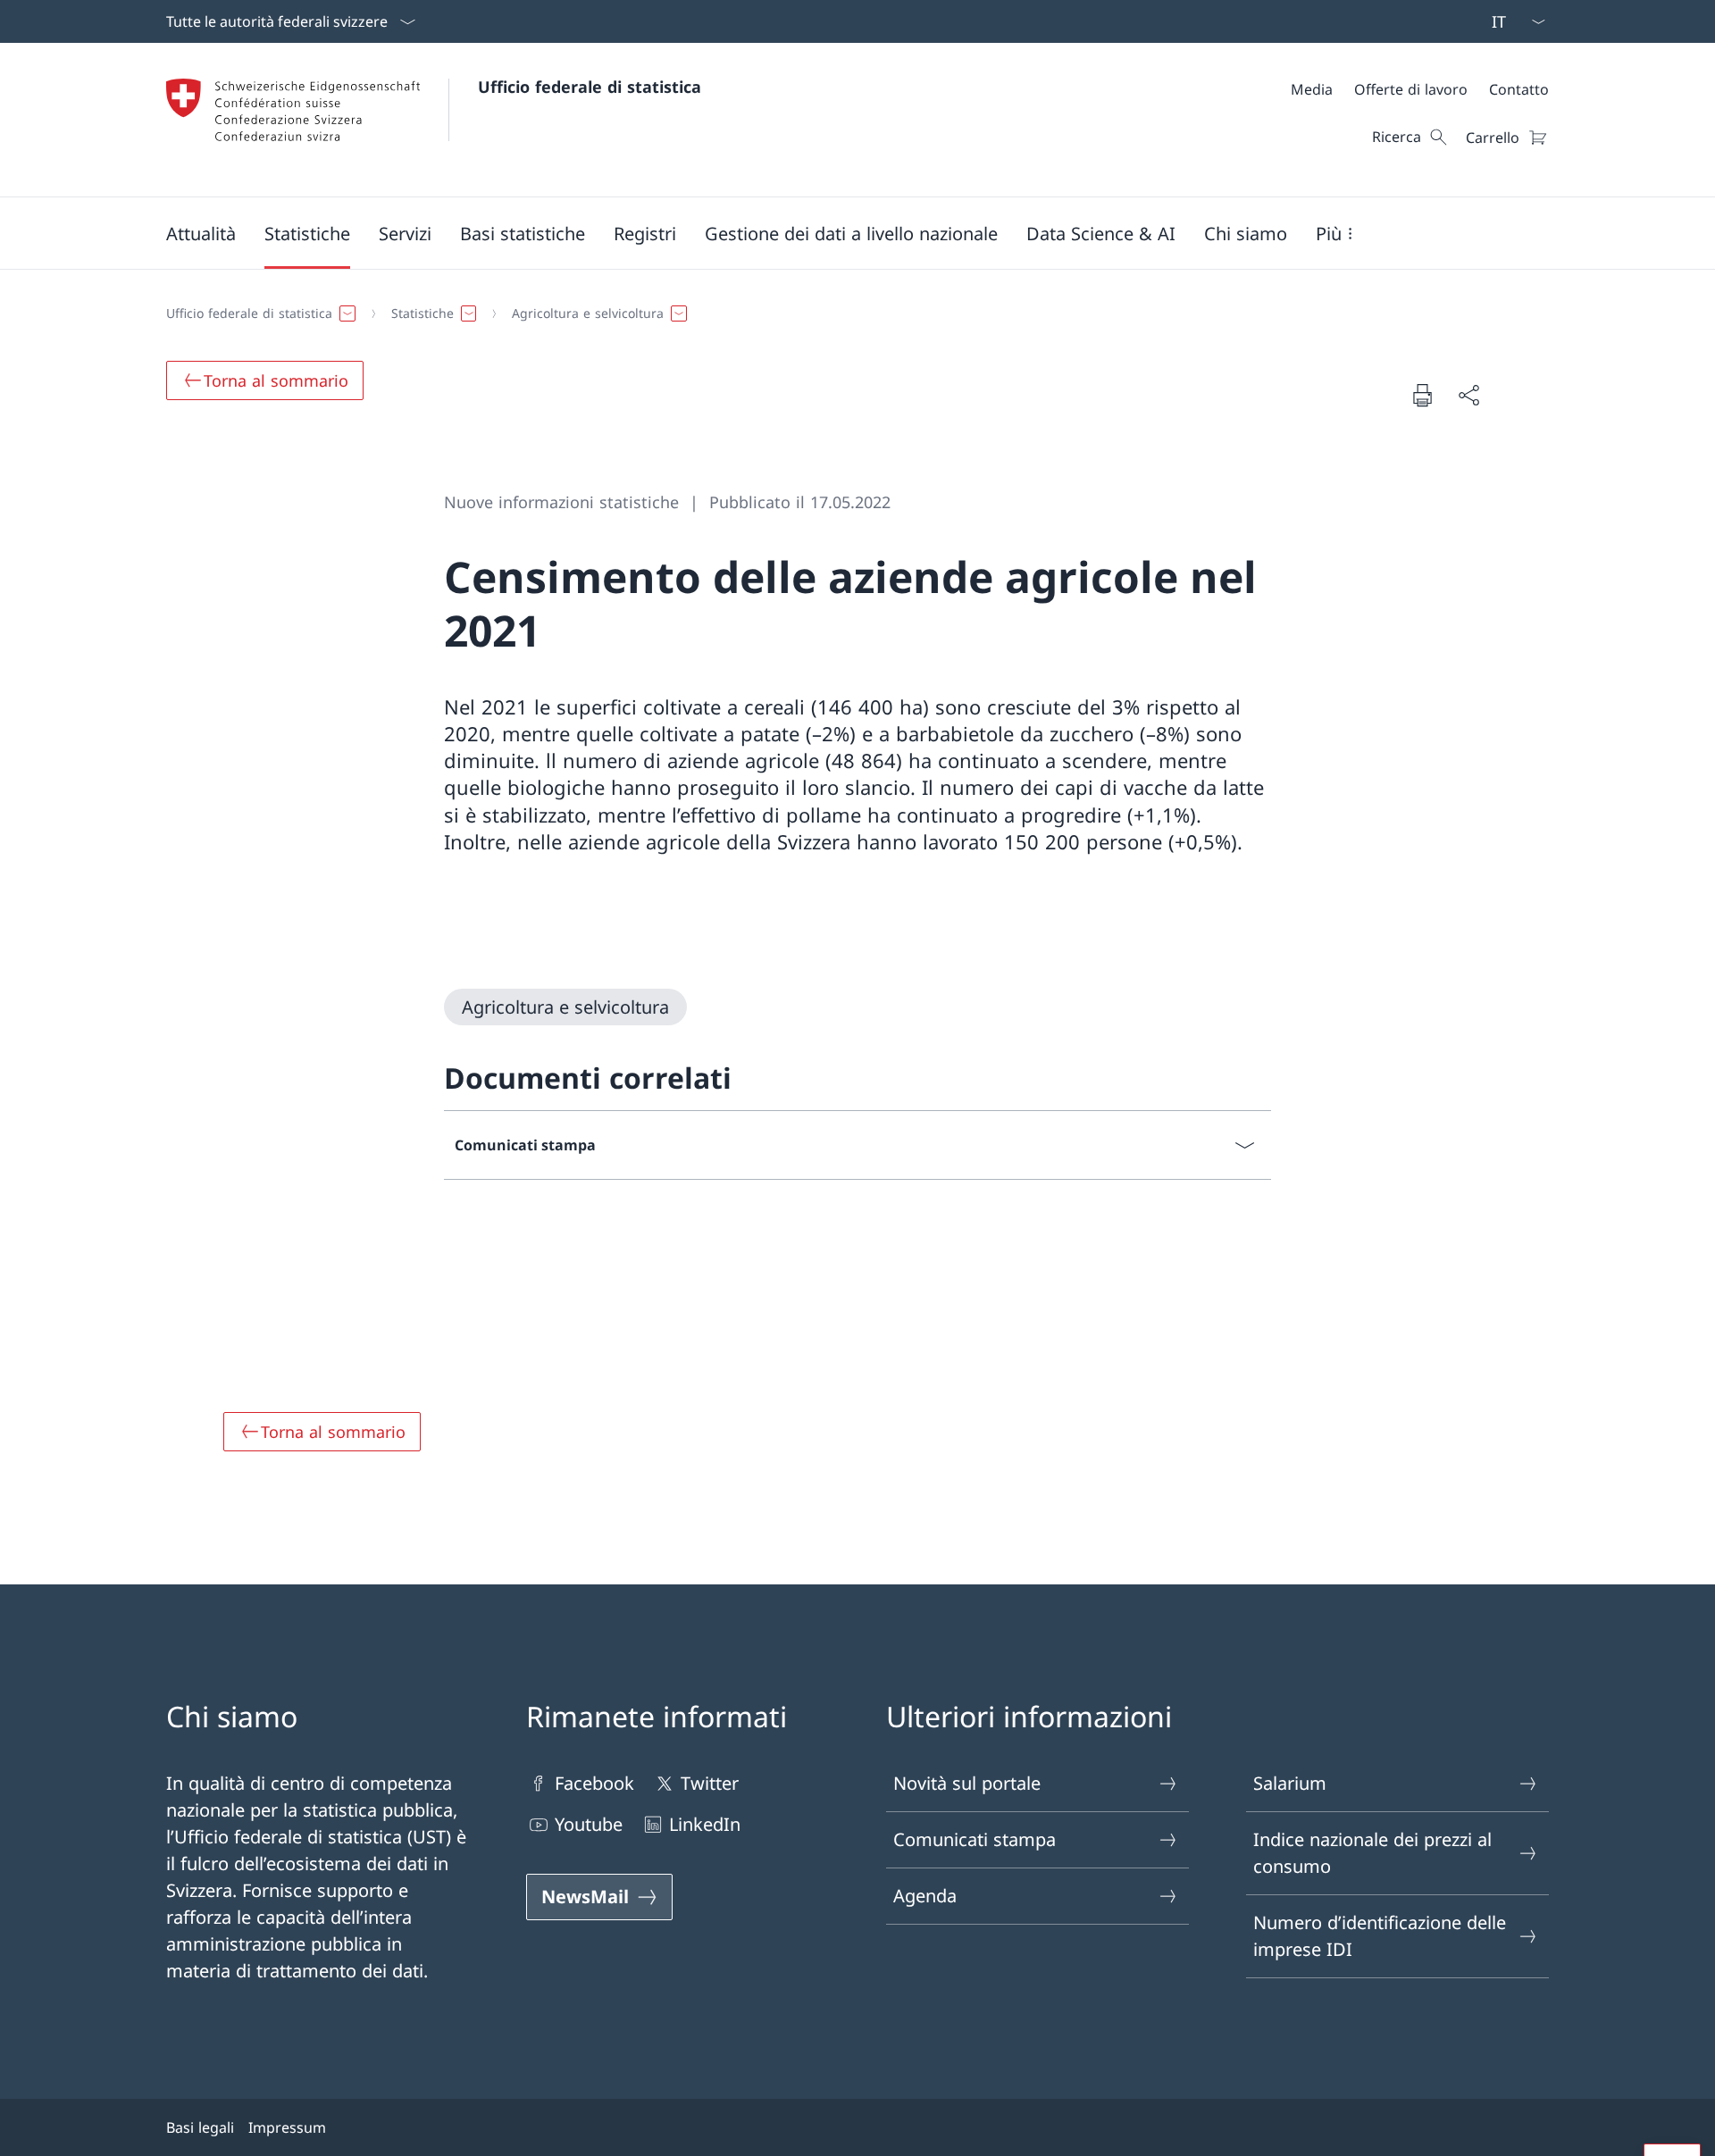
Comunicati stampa (975, 1839)
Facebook (594, 1783)
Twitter (710, 1783)
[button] (201, 233)
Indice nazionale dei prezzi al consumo (1372, 1853)
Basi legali (200, 2127)
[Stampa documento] (1422, 395)
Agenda (925, 1896)
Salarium (1290, 1783)
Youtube (589, 1824)
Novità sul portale (967, 1783)
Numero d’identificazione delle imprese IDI (1380, 1936)
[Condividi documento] (1468, 395)
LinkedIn (705, 1824)
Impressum (287, 2127)
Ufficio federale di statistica (590, 87)
